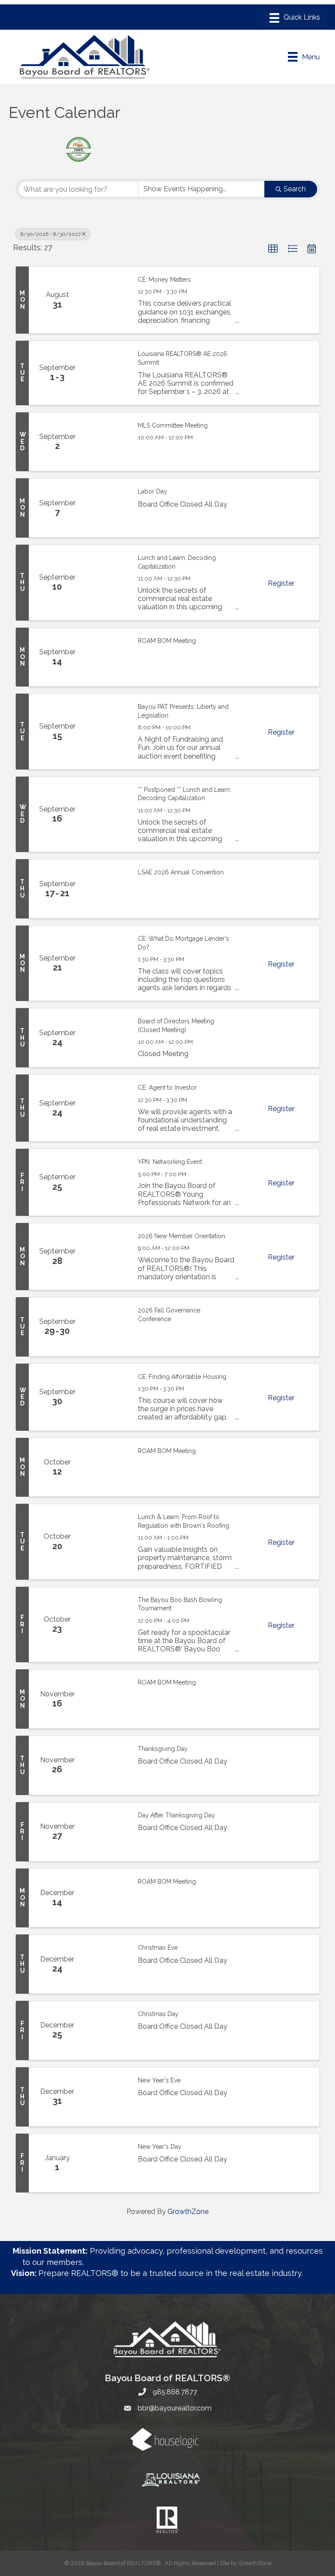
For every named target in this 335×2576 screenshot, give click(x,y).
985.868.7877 (175, 2392)
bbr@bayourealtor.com (175, 2408)
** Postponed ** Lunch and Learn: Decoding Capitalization (185, 794)
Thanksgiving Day (163, 1749)
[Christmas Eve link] (107, 1964)
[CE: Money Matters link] (107, 300)
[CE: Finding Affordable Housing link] (107, 1397)
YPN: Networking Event (170, 1162)
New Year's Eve (159, 2080)
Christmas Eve (158, 1948)
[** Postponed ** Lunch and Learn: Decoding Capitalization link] (107, 814)
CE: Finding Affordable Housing (182, 1377)
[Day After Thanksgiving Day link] (107, 1832)
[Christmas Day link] (107, 2030)
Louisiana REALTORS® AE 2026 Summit (183, 358)
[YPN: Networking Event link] (107, 1182)
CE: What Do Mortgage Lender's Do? (183, 943)
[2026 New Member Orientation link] (107, 1257)
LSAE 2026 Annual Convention (181, 872)
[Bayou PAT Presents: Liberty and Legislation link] (107, 731)
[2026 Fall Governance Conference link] (107, 1327)
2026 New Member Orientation (181, 1236)
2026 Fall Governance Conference (169, 1315)
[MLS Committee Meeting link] (107, 442)
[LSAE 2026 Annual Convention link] (107, 889)
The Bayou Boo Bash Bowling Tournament (180, 1604)
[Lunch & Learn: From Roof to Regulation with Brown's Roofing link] (107, 1542)
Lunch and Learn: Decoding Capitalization (177, 562)
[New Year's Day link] (107, 2163)
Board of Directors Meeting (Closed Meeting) (176, 1026)
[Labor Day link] (107, 508)
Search (295, 189)
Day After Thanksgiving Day (176, 1815)
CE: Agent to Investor (167, 1088)
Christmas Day (158, 2014)
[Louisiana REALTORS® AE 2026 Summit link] (107, 373)
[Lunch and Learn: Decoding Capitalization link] (107, 582)
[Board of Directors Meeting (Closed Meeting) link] (107, 1038)
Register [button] (281, 583)
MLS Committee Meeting (173, 425)
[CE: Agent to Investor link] (107, 1108)
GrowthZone (188, 2212)
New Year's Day (160, 2147)
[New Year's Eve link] (107, 2097)
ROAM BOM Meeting (167, 641)
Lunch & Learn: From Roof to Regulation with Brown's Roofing (184, 1521)
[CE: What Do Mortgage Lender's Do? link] (107, 963)
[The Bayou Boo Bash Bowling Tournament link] (107, 1625)
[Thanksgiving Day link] (107, 1765)
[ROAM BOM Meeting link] (107, 657)
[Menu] (295, 18)
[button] (273, 249)
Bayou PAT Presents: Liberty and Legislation (183, 711)
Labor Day (152, 491)
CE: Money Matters (164, 280)
